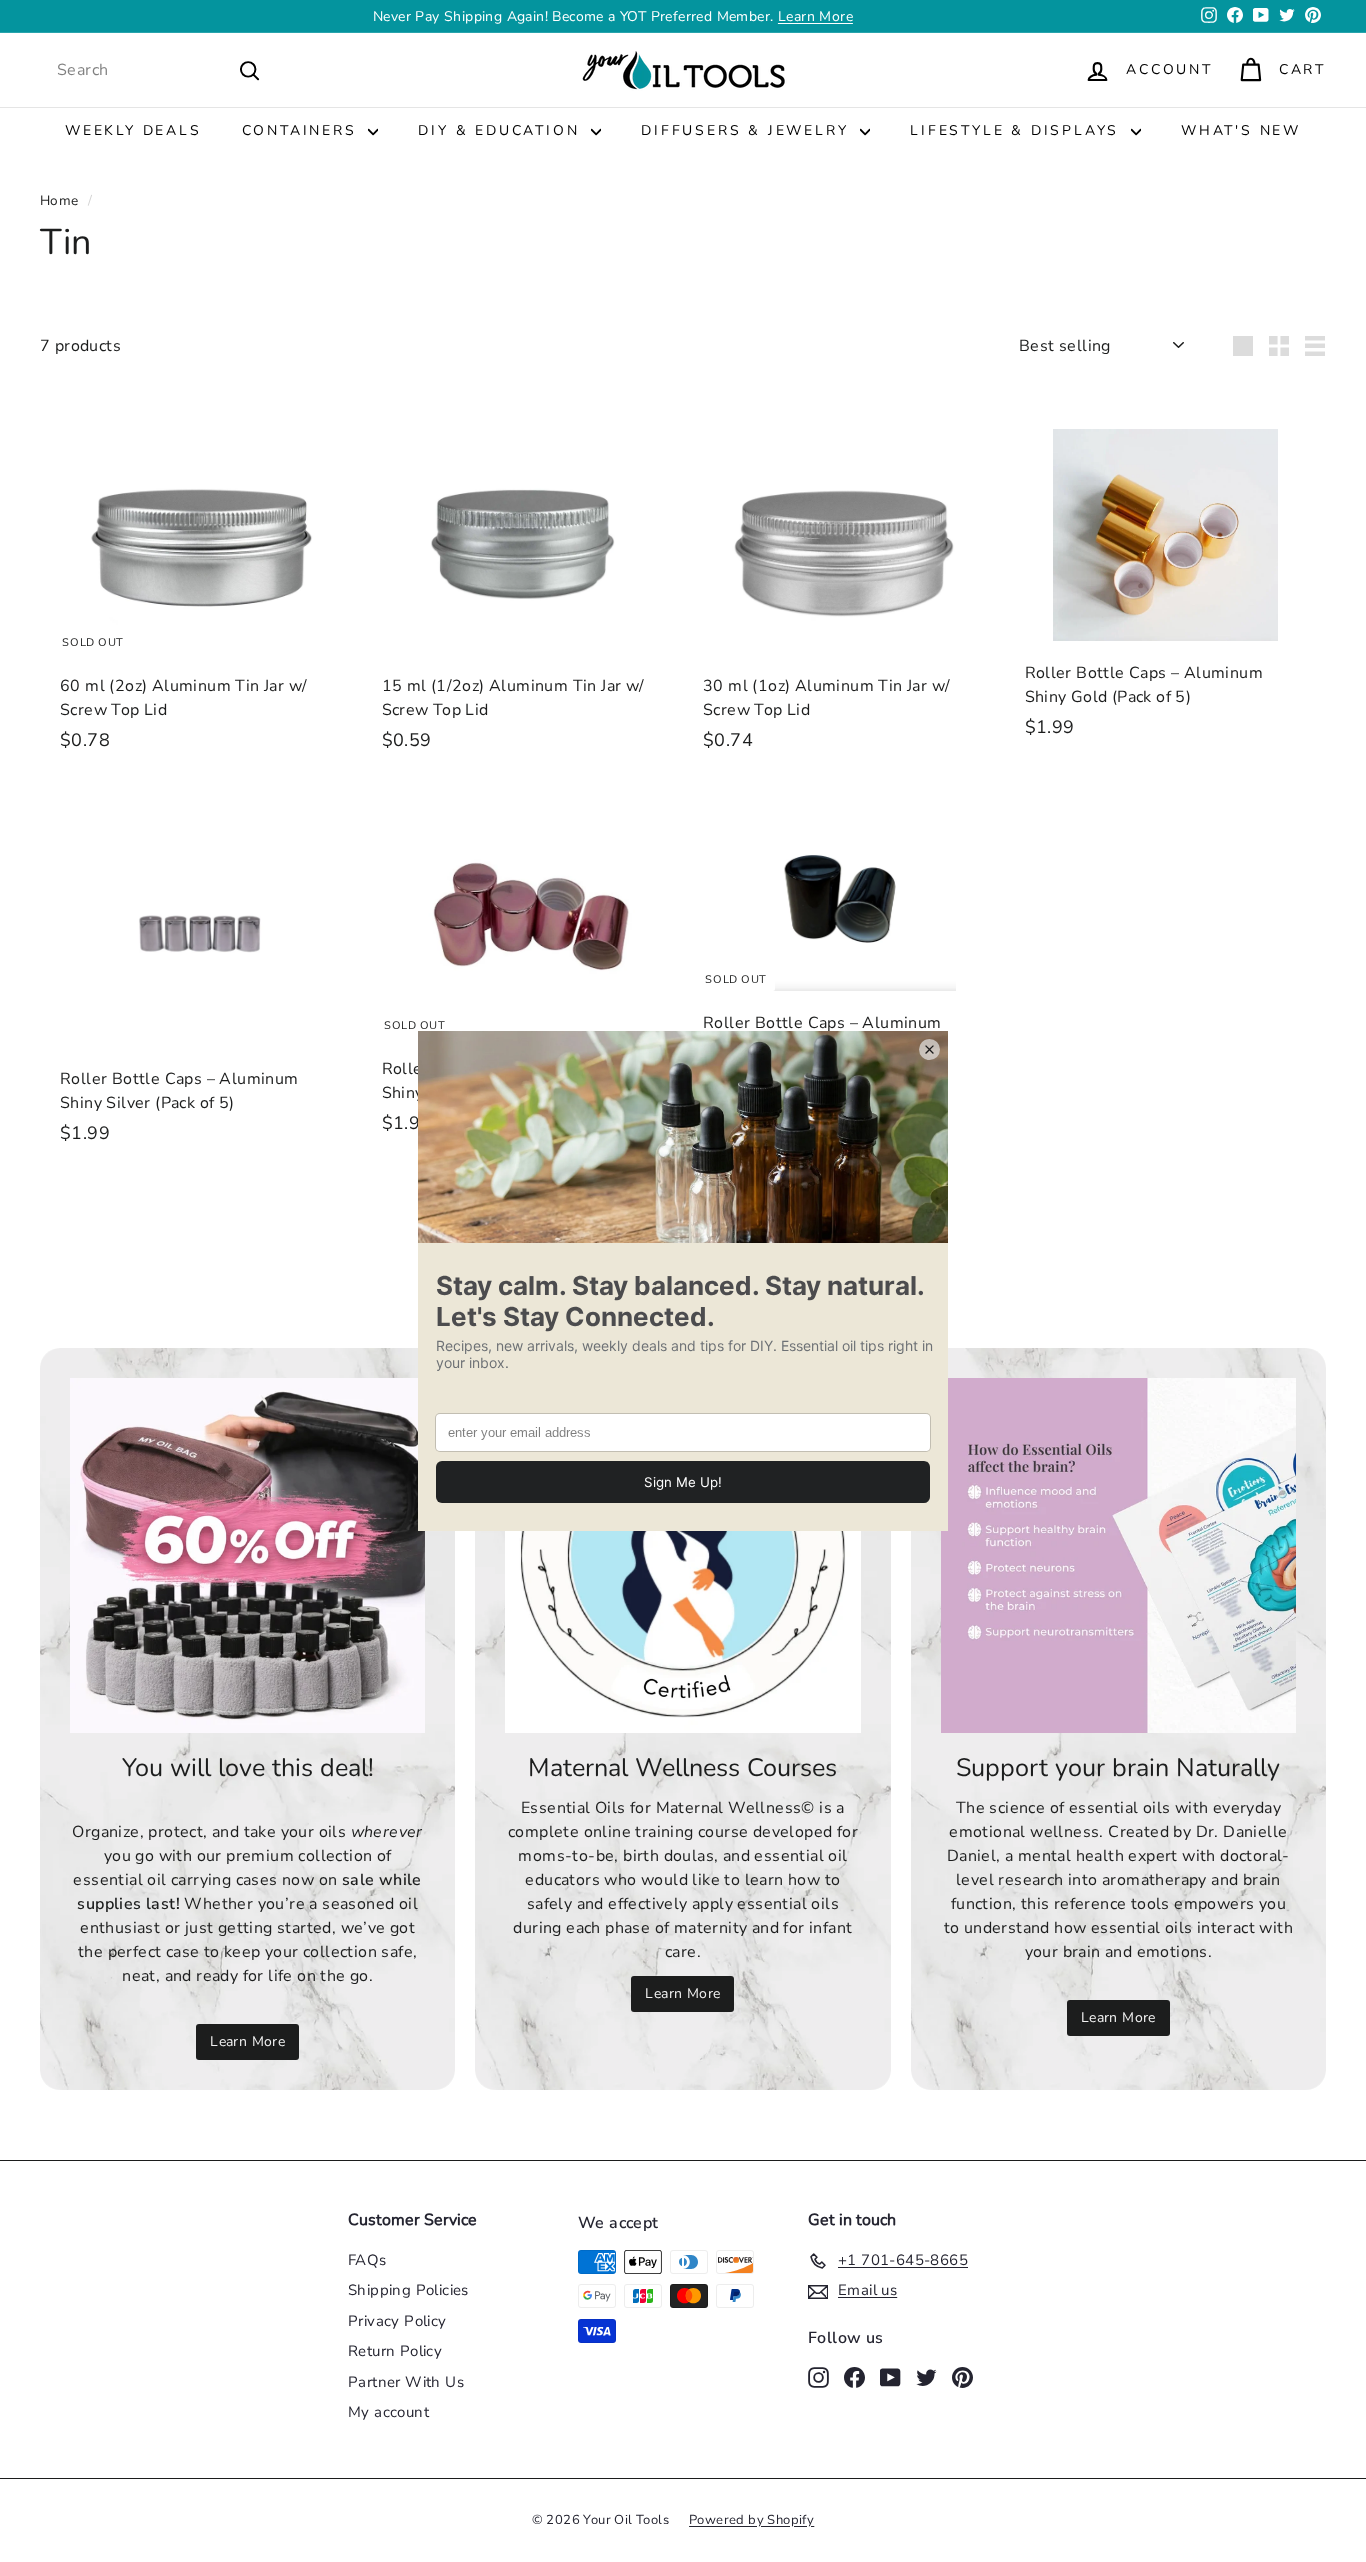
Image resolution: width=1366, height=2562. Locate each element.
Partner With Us (406, 2382)
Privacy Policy (397, 2321)
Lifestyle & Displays (1018, 130)
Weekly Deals (133, 130)
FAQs (367, 2260)
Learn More (815, 16)
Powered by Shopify (751, 2520)
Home (59, 200)
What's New (1241, 130)
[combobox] (159, 70)
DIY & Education (502, 130)
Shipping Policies (408, 2290)
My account (388, 2412)
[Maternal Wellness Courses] (682, 1555)
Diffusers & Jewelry (748, 130)
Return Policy (395, 2351)
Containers (303, 130)
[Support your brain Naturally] (1118, 1555)
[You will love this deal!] (247, 1555)
